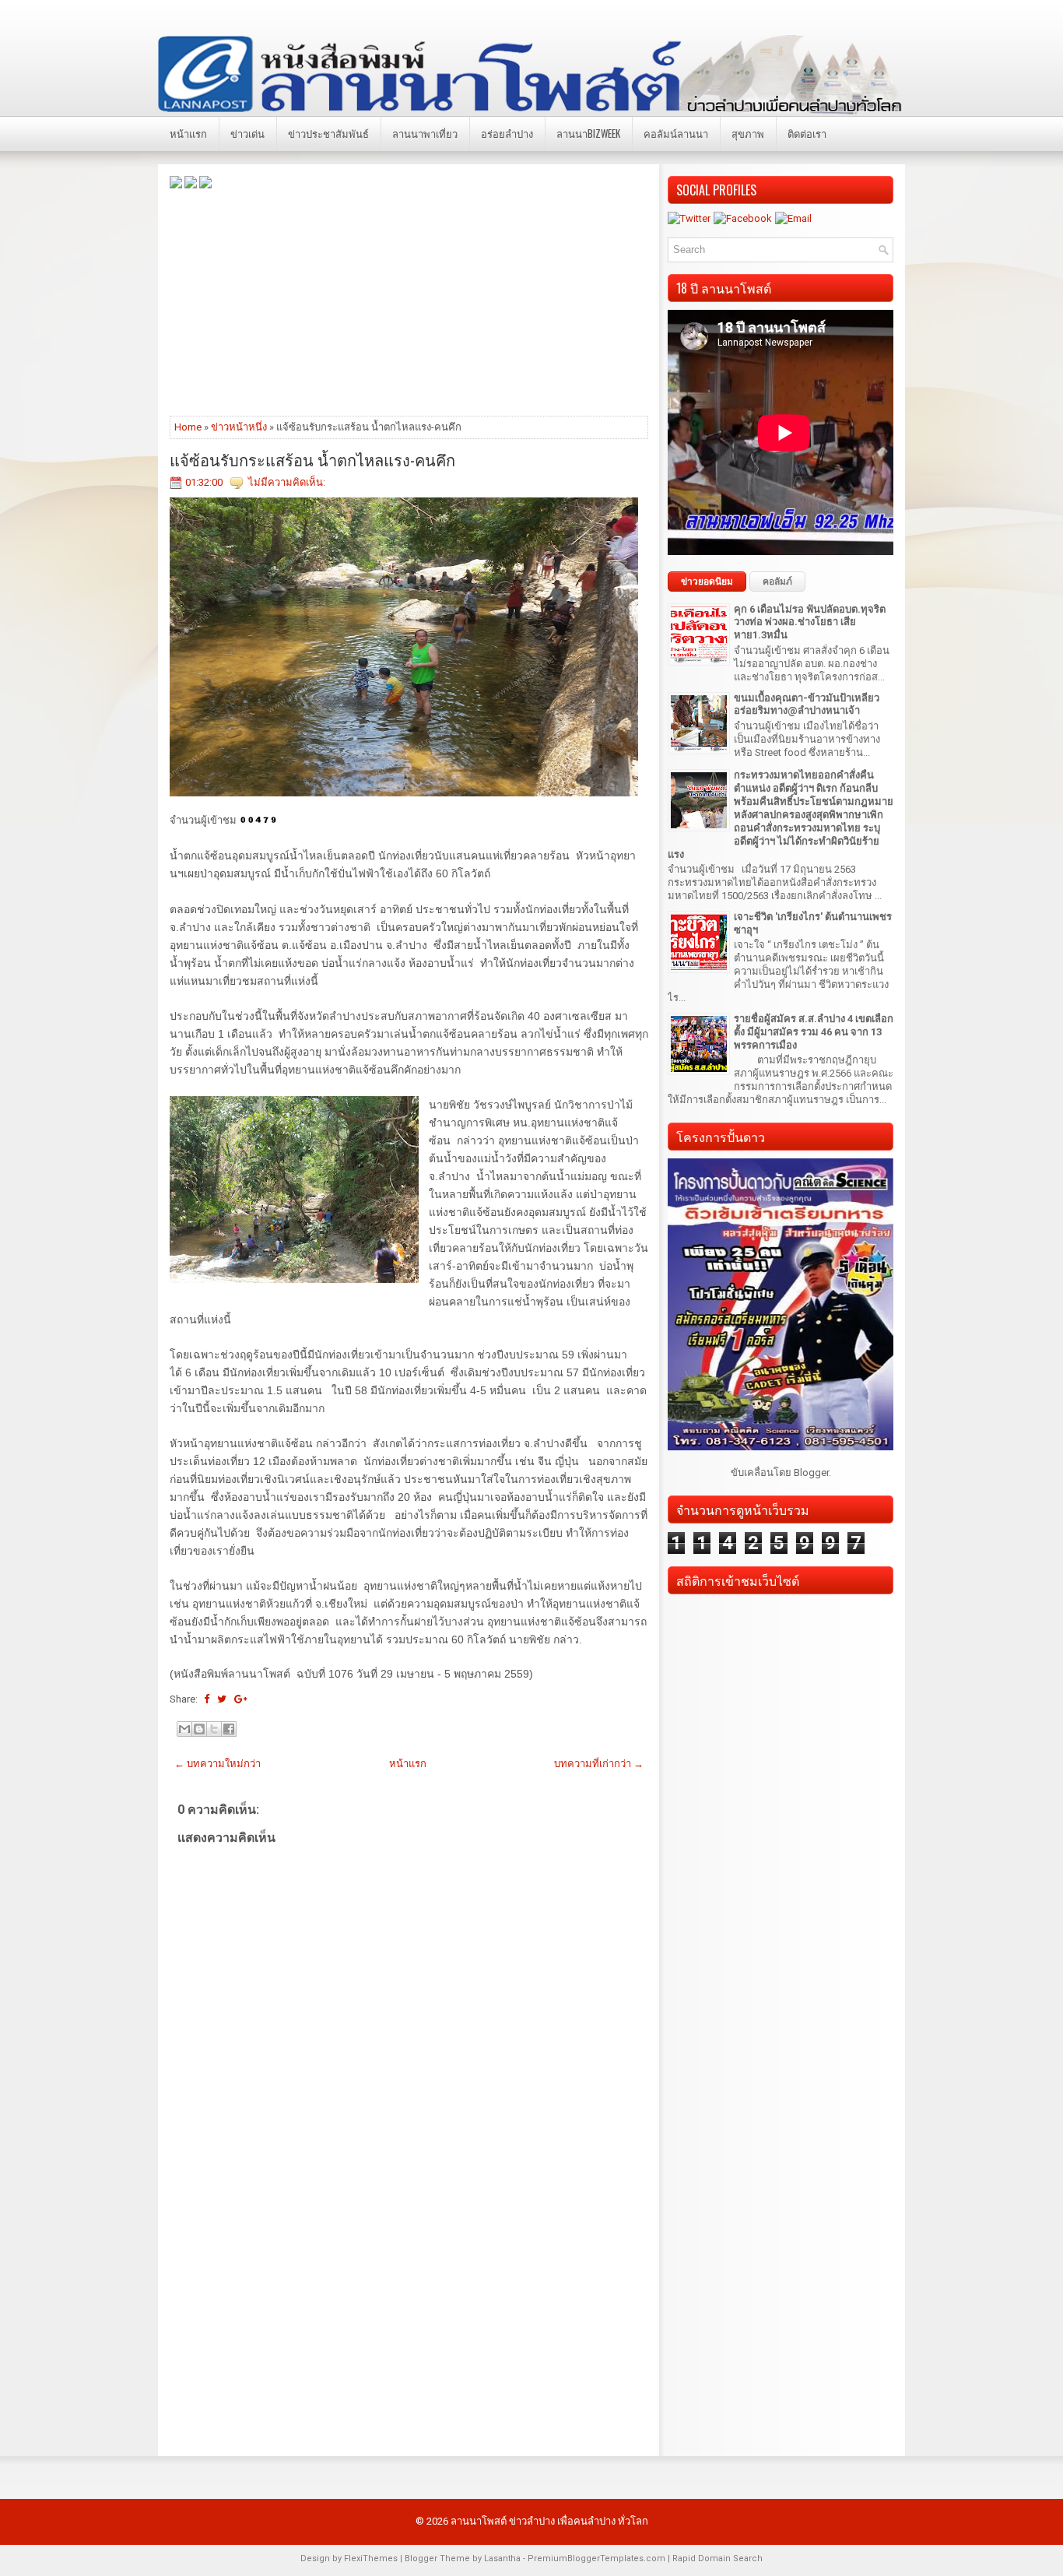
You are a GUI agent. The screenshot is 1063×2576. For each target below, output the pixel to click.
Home (188, 427)
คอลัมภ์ (777, 582)
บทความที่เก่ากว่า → (599, 1764)
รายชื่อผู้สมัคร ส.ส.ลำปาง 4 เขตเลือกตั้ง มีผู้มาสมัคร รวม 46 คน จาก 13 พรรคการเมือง (814, 1032)
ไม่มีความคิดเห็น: (287, 482)
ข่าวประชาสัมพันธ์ (328, 133)
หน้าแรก (188, 133)
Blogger (811, 1473)
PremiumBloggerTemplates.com (596, 2558)
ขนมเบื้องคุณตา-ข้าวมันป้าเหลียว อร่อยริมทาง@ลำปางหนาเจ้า (807, 705)
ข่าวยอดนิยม (707, 582)
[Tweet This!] (222, 1699)
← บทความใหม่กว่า (218, 1764)
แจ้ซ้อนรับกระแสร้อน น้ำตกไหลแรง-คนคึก (312, 459)
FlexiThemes (371, 2558)
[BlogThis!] (199, 1729)
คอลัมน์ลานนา (676, 133)
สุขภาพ (748, 133)
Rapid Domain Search (717, 2558)
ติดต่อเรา (807, 133)
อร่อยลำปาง (507, 133)
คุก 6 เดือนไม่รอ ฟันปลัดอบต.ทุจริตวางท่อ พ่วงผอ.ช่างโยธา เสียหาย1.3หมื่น (810, 622)
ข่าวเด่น (247, 133)
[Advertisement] (409, 301)
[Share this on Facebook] (207, 1699)
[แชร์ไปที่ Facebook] (229, 1729)
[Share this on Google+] (241, 1699)
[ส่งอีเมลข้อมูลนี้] (184, 1729)
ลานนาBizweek (588, 133)
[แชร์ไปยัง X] (214, 1729)
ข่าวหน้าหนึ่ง (239, 427)
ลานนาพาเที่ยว (425, 133)
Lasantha (502, 2558)
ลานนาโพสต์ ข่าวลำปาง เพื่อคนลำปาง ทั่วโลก (549, 2521)
